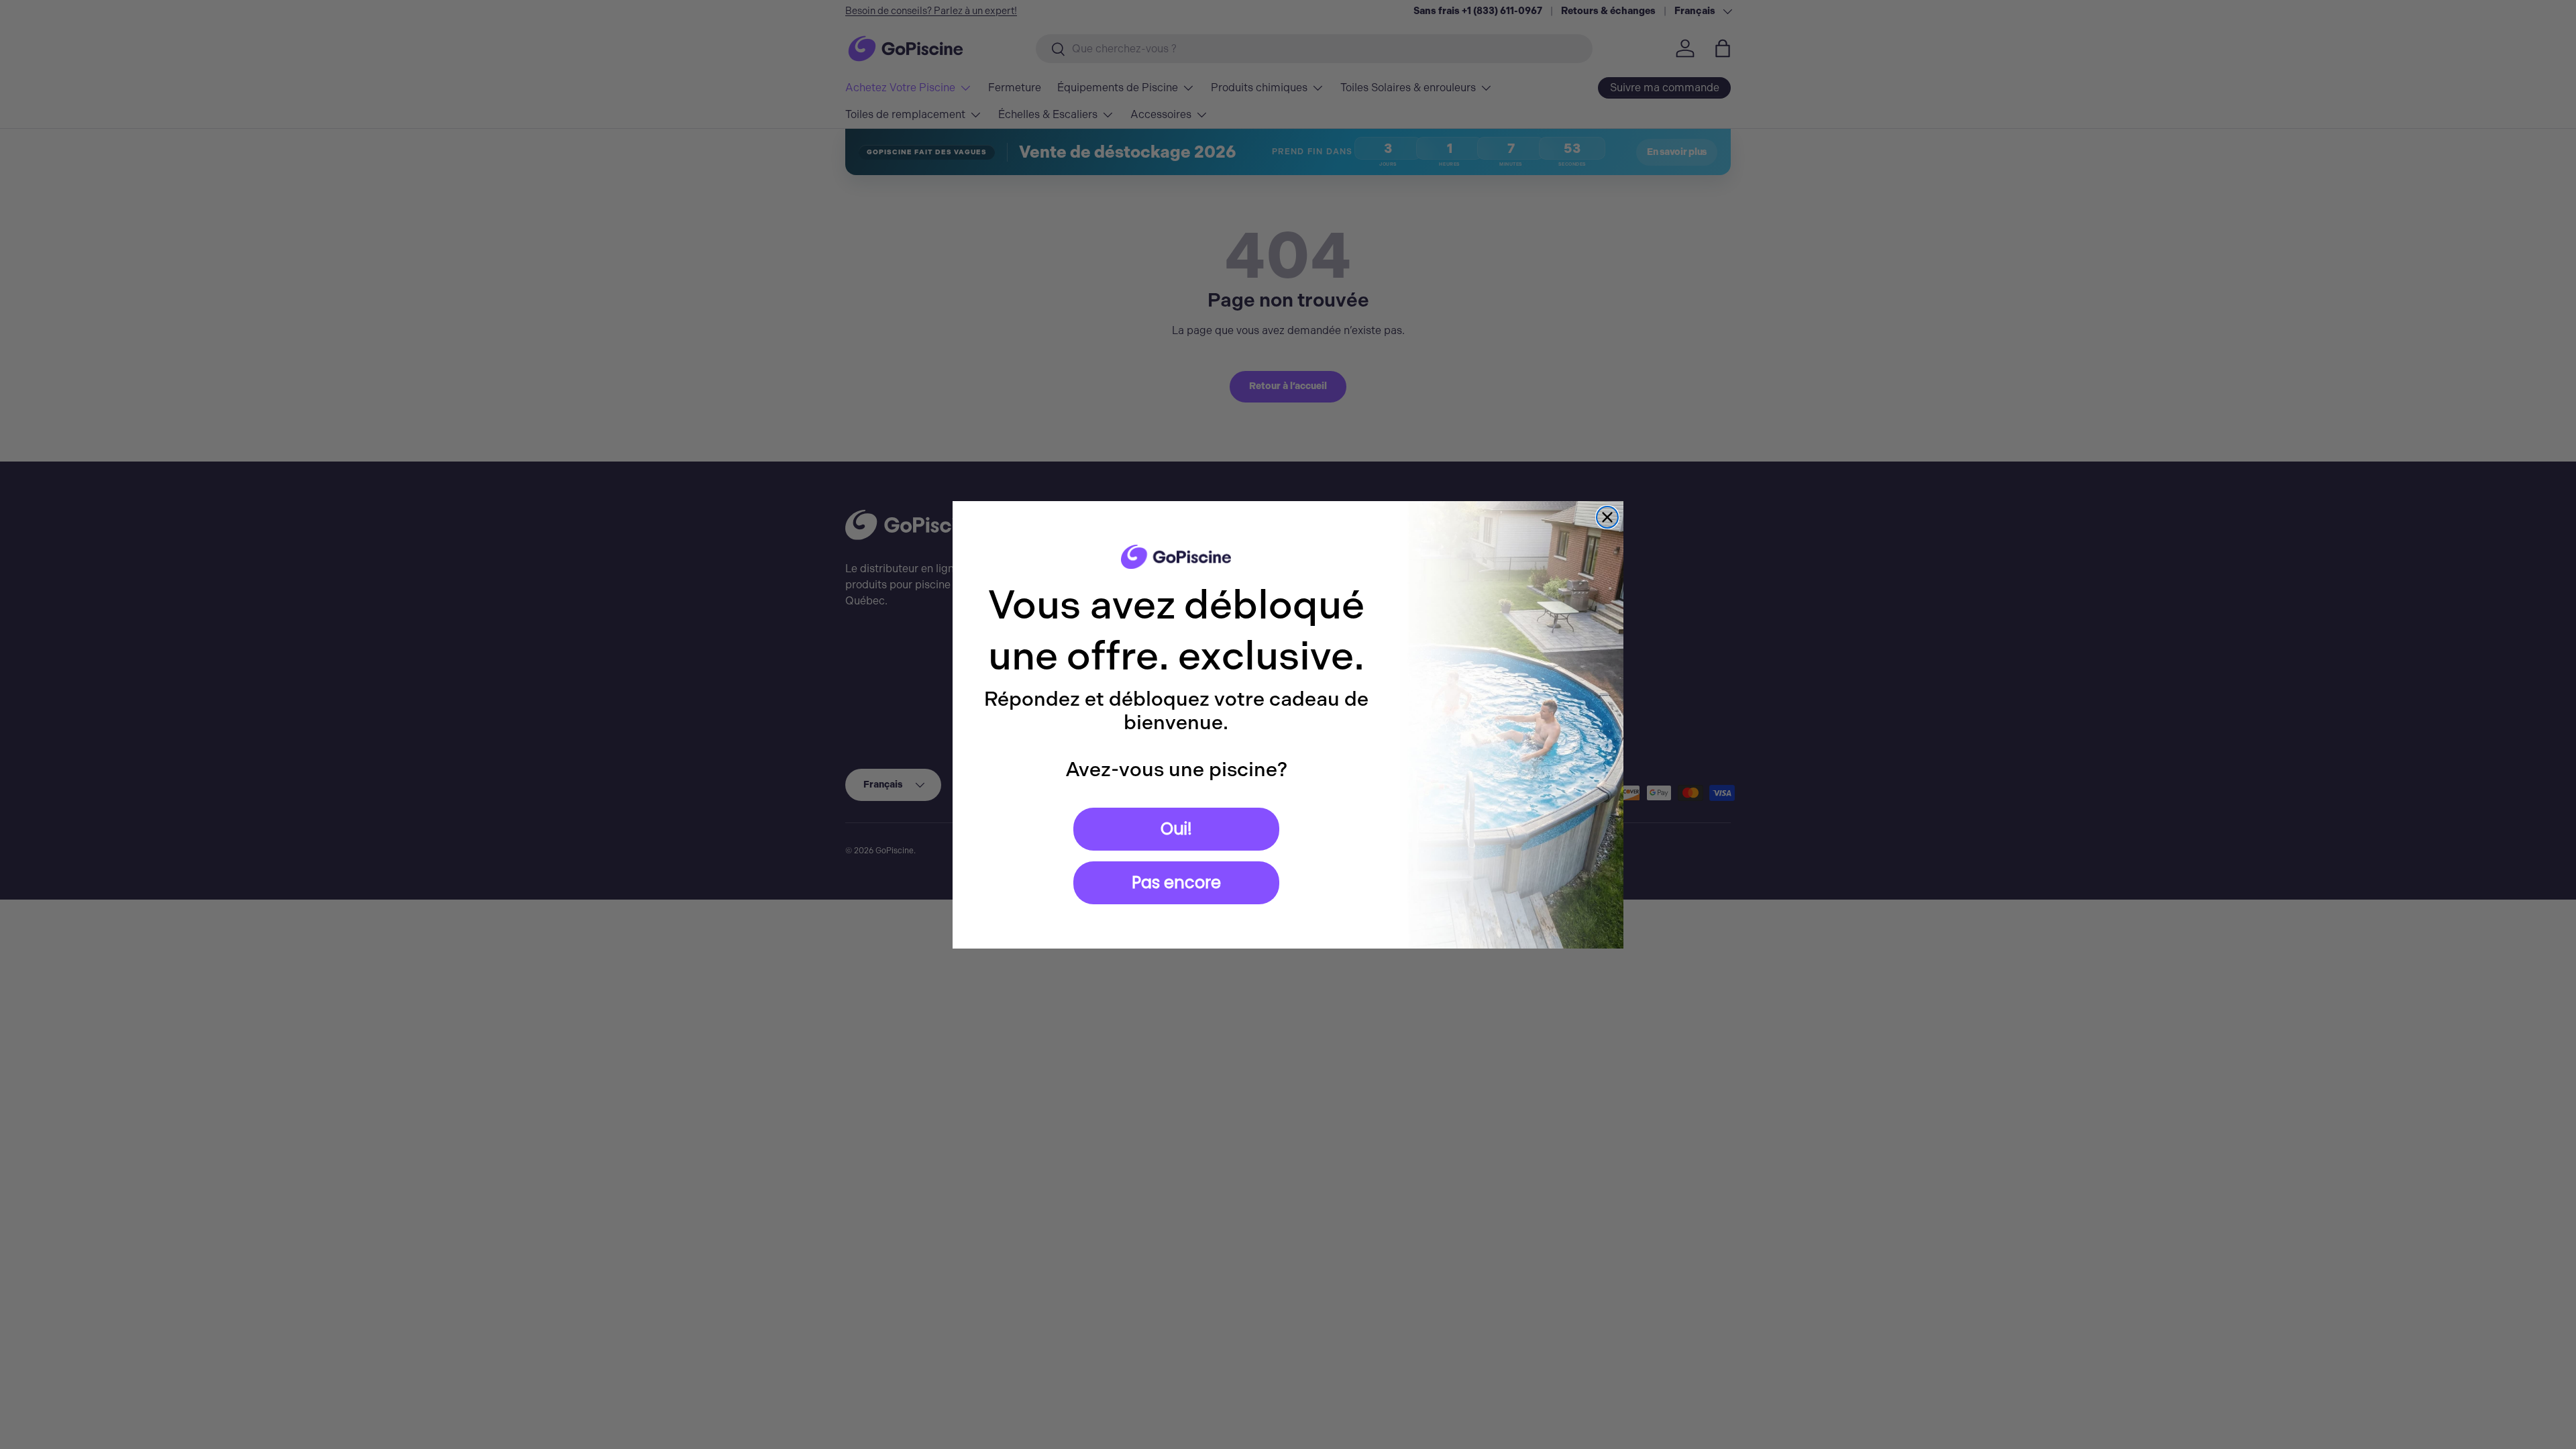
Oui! (1176, 829)
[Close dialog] (1607, 517)
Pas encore (1176, 882)
